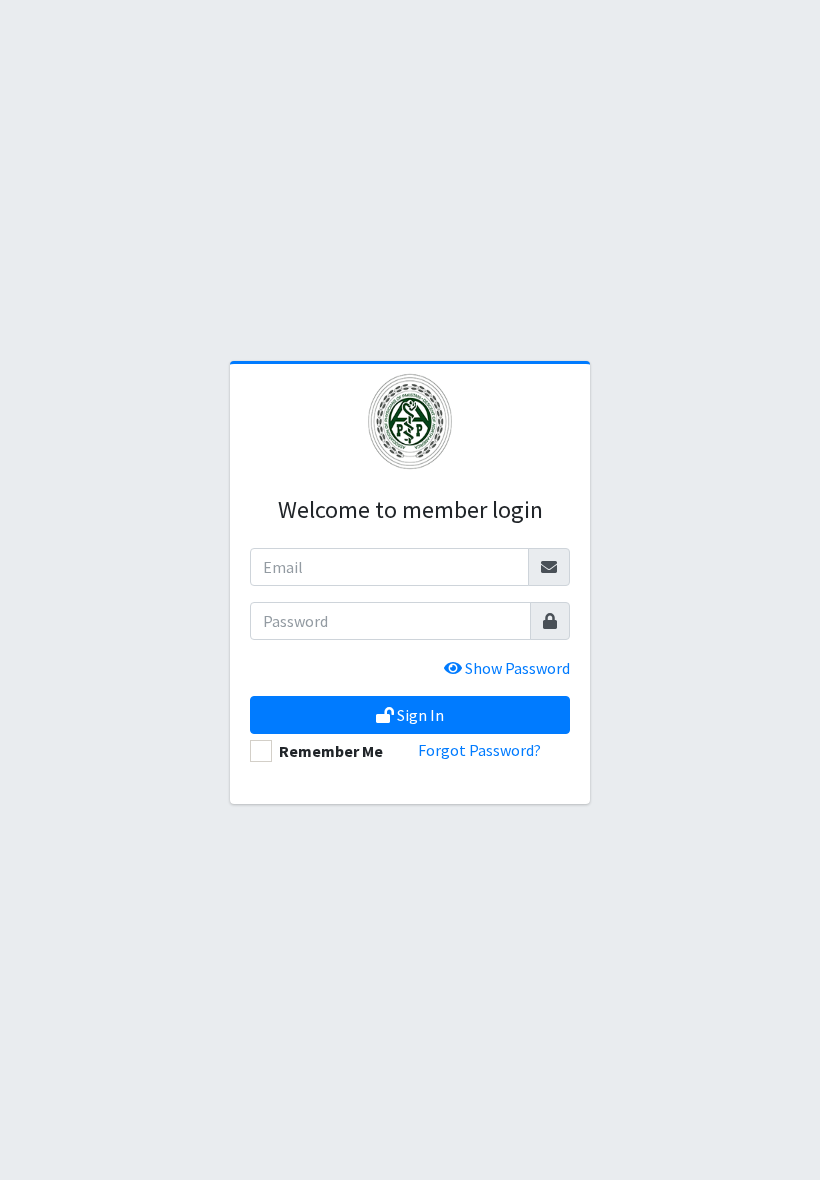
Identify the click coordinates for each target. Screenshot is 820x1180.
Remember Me (331, 751)
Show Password (516, 668)
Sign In (419, 715)
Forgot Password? (479, 750)
